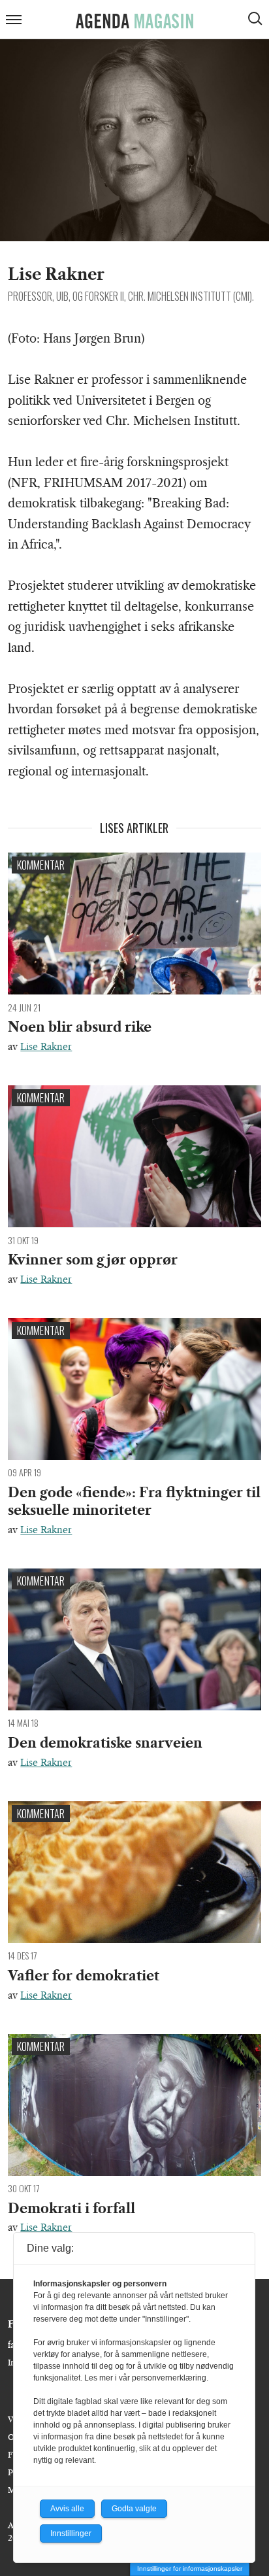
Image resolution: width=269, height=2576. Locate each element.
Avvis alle (67, 2509)
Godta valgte (134, 2509)
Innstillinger (71, 2534)
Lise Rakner (46, 1047)
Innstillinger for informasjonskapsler (190, 2568)
